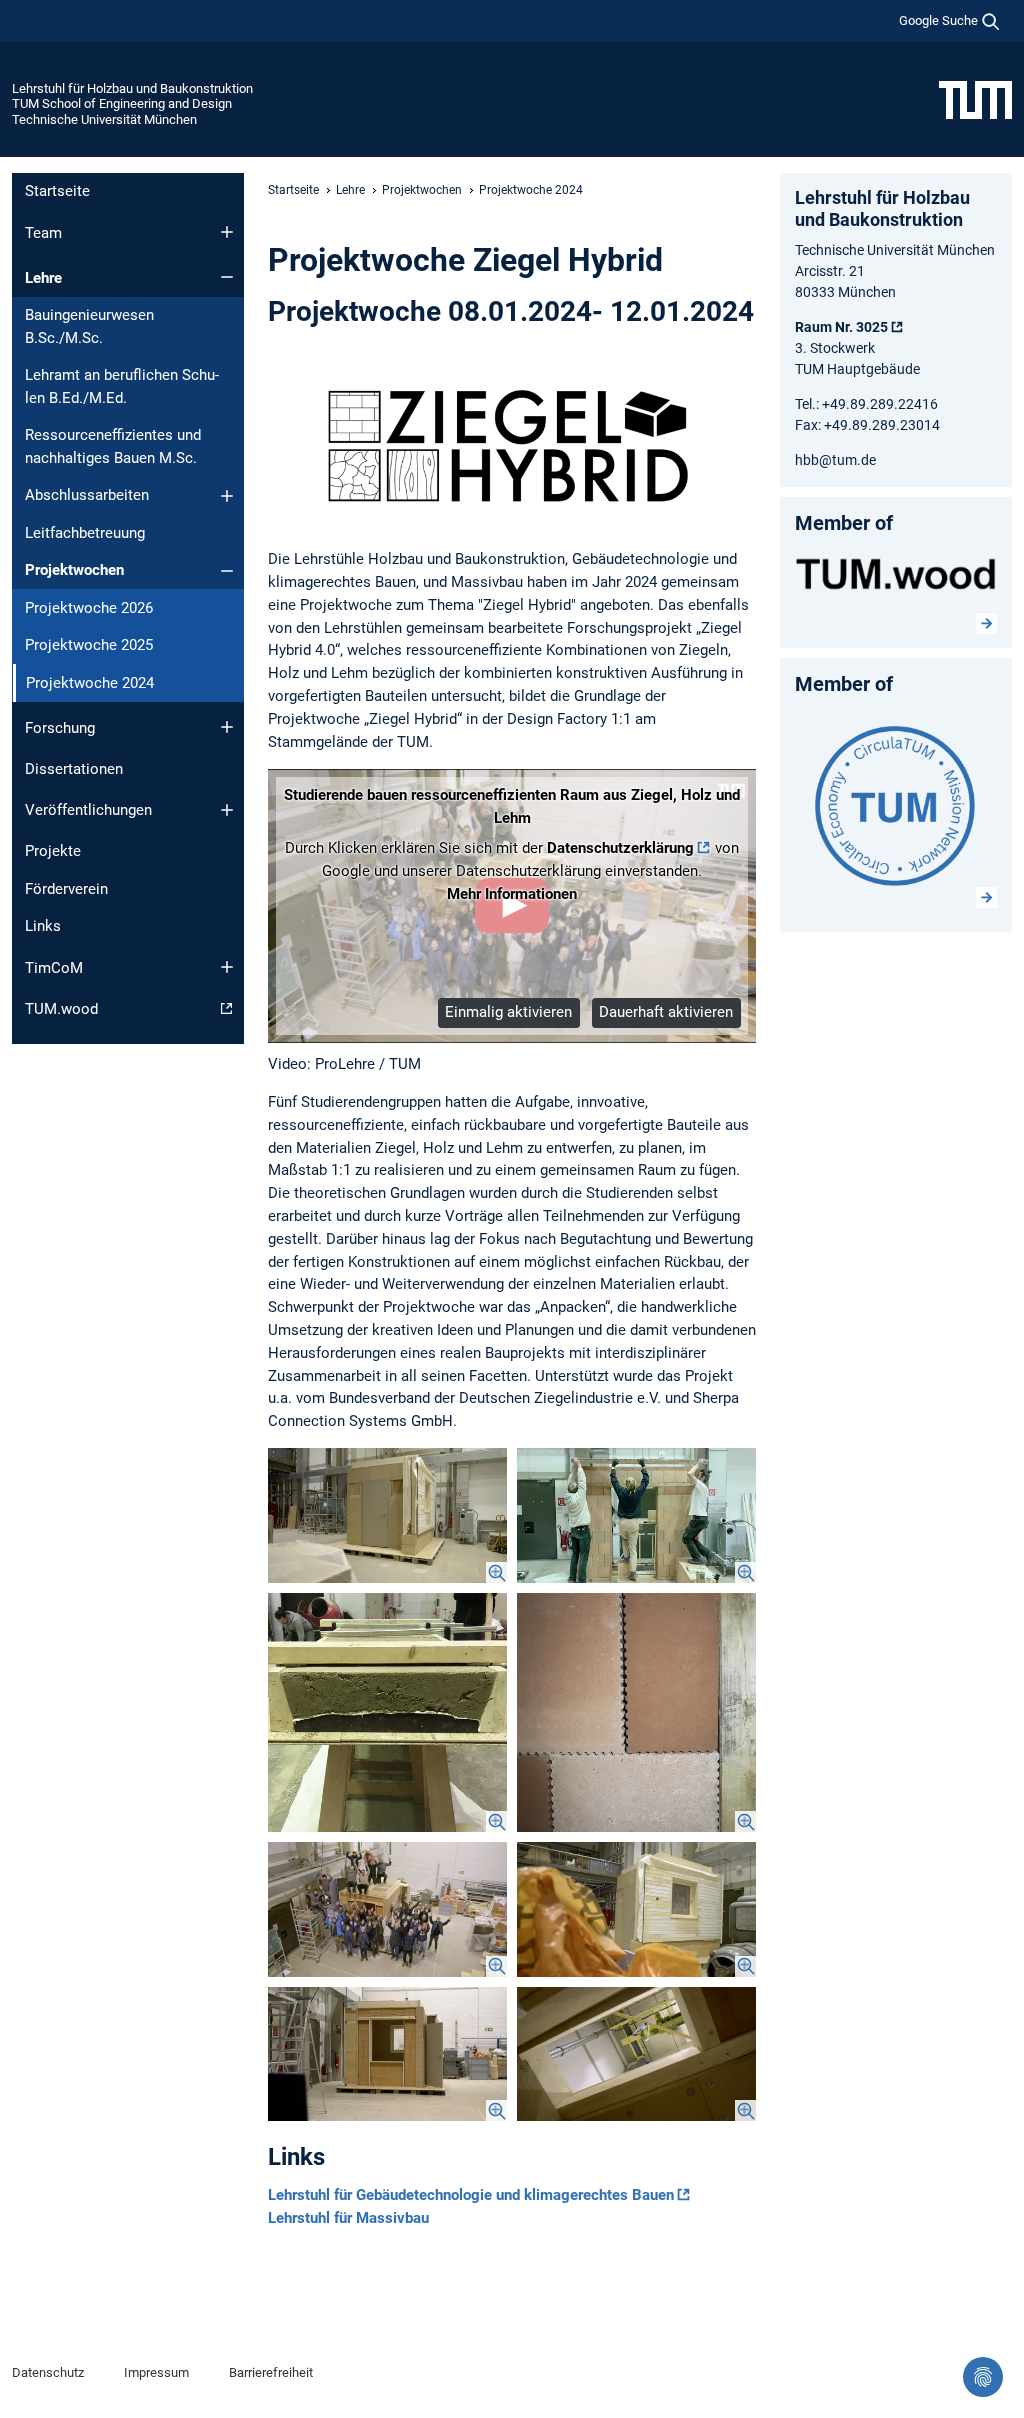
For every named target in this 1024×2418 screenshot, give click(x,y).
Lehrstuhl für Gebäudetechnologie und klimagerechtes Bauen (471, 2195)
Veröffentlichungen (88, 810)
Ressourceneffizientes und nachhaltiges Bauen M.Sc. (113, 446)
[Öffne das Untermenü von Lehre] (227, 277)
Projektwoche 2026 (89, 608)
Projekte (53, 851)
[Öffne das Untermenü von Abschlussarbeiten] (227, 496)
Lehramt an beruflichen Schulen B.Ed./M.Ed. (122, 386)
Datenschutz (48, 2372)
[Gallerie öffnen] (387, 1515)
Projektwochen (74, 570)
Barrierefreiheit (271, 2372)
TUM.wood (61, 1009)
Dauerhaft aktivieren (666, 1012)
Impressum (156, 2372)
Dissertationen (74, 769)
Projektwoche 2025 (89, 645)
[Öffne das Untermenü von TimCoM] (227, 967)
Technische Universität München (104, 119)
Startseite (57, 191)
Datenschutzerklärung (620, 848)
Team (43, 233)
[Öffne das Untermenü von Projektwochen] (227, 571)
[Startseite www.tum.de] (975, 99)
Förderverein (66, 889)
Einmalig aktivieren (508, 1012)
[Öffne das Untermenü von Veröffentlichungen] (227, 810)
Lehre (43, 278)
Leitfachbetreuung (85, 533)
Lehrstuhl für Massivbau (348, 2218)
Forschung (60, 728)
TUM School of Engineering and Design (122, 103)
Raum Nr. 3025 (841, 327)
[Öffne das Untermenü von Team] (227, 232)
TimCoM (54, 968)
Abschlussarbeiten (87, 495)
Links (43, 926)
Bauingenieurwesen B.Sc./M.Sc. (89, 326)
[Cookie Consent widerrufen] (983, 2377)
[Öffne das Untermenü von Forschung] (227, 727)
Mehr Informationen (512, 894)
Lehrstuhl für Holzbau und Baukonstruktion (132, 88)
